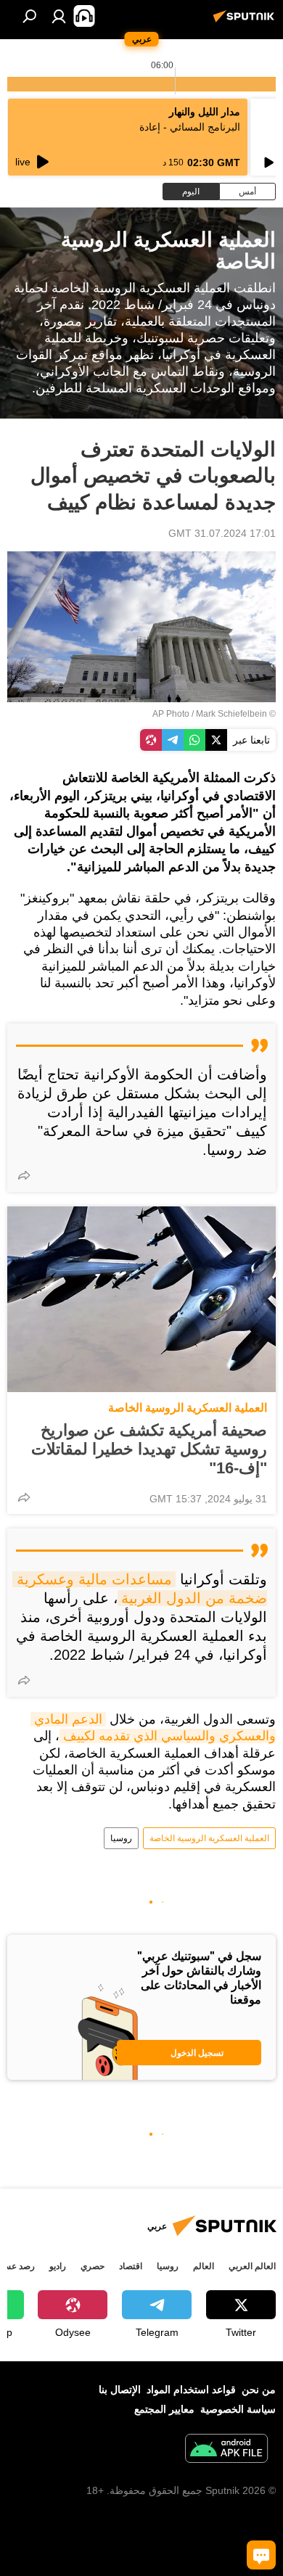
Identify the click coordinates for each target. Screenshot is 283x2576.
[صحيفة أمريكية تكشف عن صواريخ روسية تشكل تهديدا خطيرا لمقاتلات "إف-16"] (141, 1299)
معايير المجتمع (164, 2409)
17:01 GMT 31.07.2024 (222, 533)
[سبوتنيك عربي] (246, 22)
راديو (58, 2266)
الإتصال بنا (120, 2390)
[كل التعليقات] (261, 2555)
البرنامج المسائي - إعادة (190, 127)
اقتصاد (131, 2266)
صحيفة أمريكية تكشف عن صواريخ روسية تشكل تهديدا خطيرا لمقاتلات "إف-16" (149, 1449)
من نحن (259, 2390)
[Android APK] (226, 2450)
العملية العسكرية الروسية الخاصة (188, 1408)
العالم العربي (252, 2266)
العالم (204, 2266)
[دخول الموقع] (59, 16)
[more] (24, 1175)
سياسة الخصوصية (238, 2409)
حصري (93, 2266)
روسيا (121, 1838)
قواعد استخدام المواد (191, 2390)
